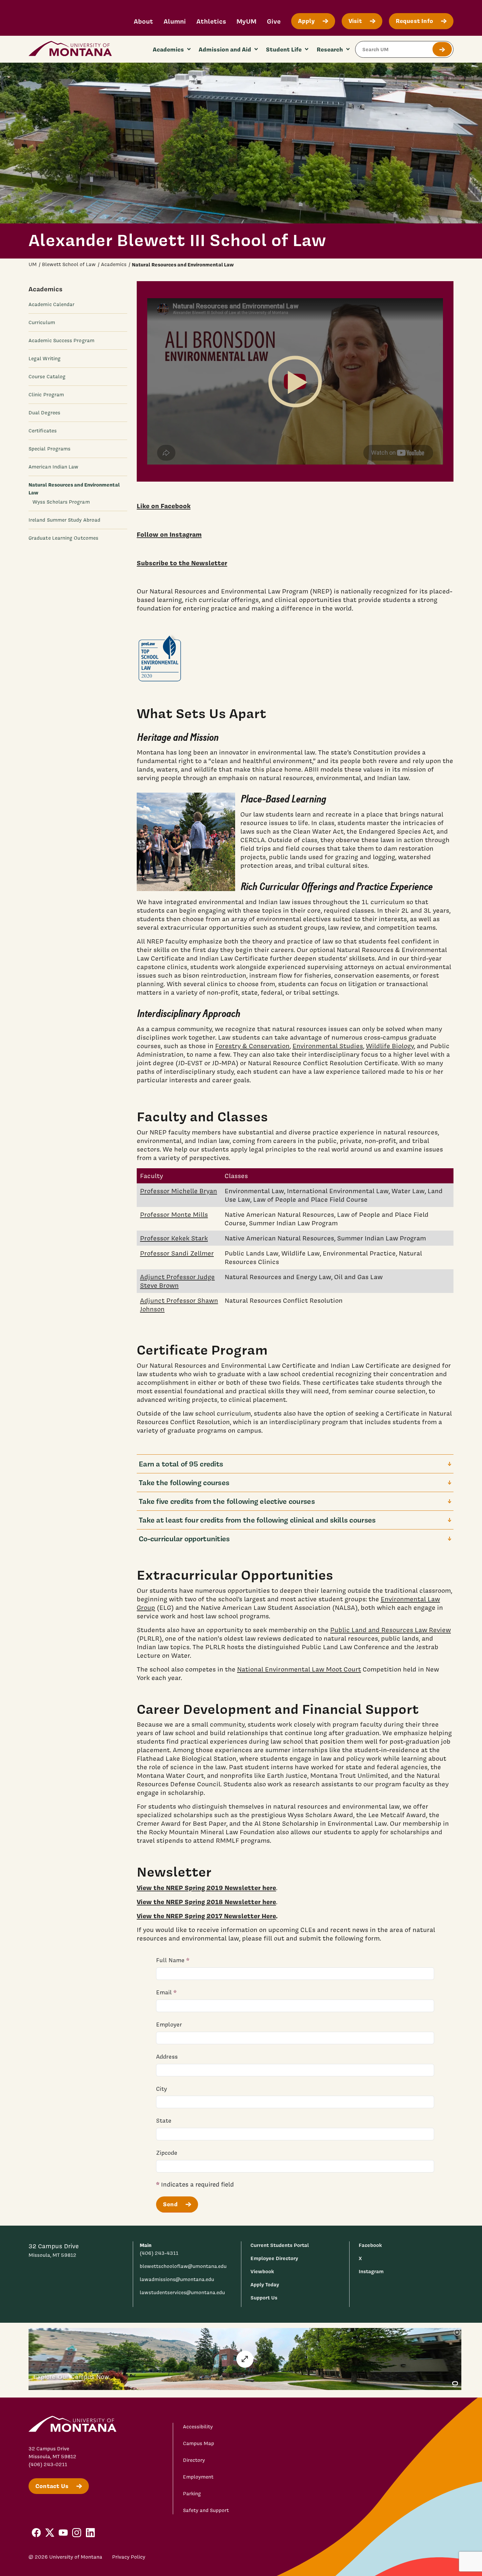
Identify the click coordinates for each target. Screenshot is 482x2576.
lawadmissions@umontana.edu (177, 2279)
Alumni (175, 21)
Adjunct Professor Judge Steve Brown (177, 1281)
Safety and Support (206, 2510)
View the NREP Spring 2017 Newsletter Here (206, 1916)
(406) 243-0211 (48, 2464)
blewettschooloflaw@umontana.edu (183, 2266)
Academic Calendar (51, 304)
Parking (192, 2494)
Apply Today (265, 2285)
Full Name (170, 1960)
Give (274, 21)
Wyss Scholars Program (61, 502)
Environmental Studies (328, 1046)
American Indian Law (53, 467)
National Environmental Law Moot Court (299, 1669)
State (164, 2120)
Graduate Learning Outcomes (63, 538)
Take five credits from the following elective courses (227, 1501)
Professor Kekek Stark (174, 1238)
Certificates (43, 431)
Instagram (371, 2271)
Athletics (211, 21)
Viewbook (262, 2271)
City (161, 2089)
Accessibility (198, 2427)
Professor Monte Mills (174, 1215)
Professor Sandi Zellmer (177, 1253)
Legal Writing (45, 359)
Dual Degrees (44, 413)
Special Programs (50, 449)
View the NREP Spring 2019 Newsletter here (206, 1888)
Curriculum (42, 322)
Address (167, 2057)
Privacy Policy (129, 2557)
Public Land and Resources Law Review (391, 1630)
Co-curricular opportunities (184, 1538)
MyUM (246, 21)
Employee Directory (274, 2258)
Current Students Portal (280, 2245)
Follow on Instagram (169, 534)
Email (164, 1992)
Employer (169, 2024)
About (143, 21)
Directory (194, 2460)
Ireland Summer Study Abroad (64, 520)
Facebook (370, 2245)
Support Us (264, 2298)
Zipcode (167, 2153)
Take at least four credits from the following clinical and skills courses (257, 1520)
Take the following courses (184, 1482)
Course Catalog (47, 377)
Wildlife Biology (390, 1046)
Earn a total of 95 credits (181, 1464)
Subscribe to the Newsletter (182, 563)
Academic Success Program (61, 341)
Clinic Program (46, 395)
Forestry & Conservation (252, 1046)
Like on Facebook (164, 506)
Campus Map (199, 2443)
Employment (198, 2477)
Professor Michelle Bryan (179, 1191)
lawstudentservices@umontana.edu (182, 2293)
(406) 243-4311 (159, 2253)
